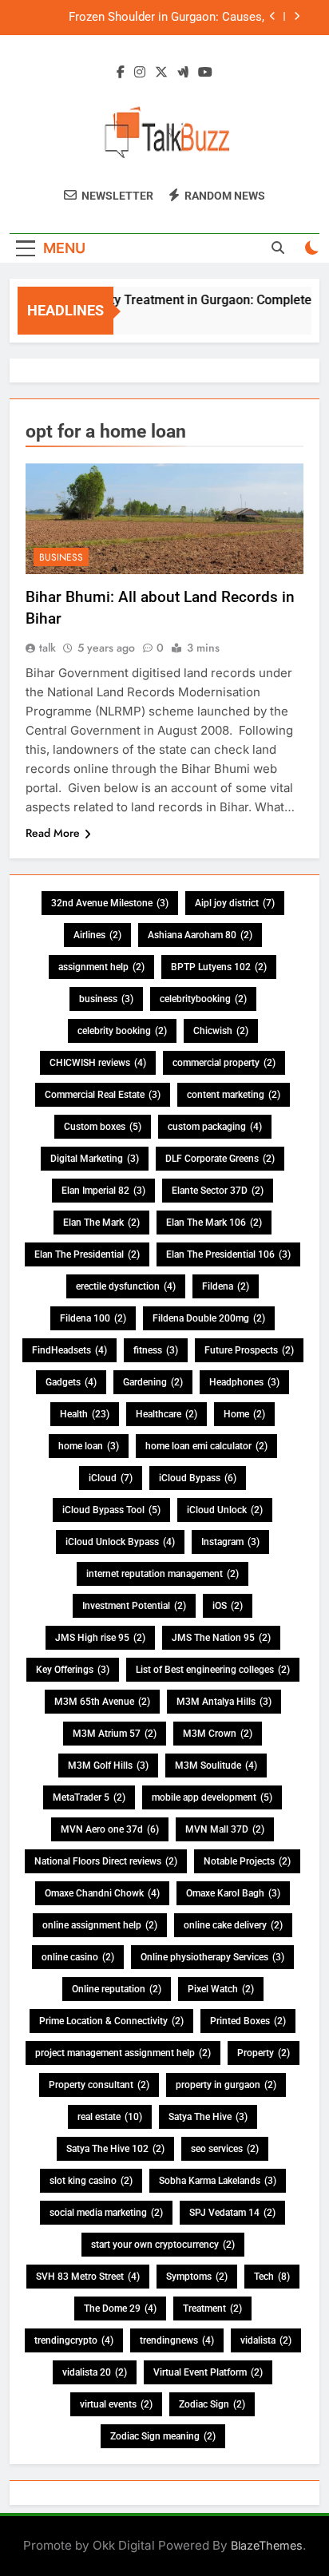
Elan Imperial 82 (103, 1191)
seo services (225, 2149)
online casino (78, 1957)
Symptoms (197, 2277)
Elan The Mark (101, 1223)
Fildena (226, 1286)
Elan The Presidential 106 (228, 1254)
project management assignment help (123, 2053)
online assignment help (100, 1925)
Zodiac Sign (212, 2404)
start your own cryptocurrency (163, 2245)
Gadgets (71, 1382)
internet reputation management (163, 1574)
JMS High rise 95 (100, 1638)
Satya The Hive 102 (115, 2149)
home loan (89, 1446)
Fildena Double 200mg (209, 1318)
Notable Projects (247, 1861)
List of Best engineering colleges (213, 1670)
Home (244, 1414)
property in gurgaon (226, 2085)
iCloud (111, 1478)
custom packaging (215, 1127)
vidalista (266, 2340)
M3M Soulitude (216, 1766)
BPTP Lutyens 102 (219, 967)
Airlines (97, 935)
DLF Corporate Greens (220, 1159)
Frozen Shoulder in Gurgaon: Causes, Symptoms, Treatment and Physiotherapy (155, 18)
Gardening (153, 1382)
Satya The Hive (208, 2117)
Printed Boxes (248, 2021)
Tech (272, 2277)
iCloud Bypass (198, 1478)
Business (61, 557)
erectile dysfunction (126, 1286)
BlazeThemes (267, 2545)
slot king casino (91, 2181)
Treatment (212, 2308)
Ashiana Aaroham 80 (200, 935)
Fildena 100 (93, 1318)
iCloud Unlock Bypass (120, 1542)
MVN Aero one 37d (110, 1829)
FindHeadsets (69, 1350)
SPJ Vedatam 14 (232, 2213)
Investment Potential (134, 1606)
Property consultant (99, 2085)
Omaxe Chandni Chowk (102, 1893)
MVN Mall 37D (225, 1829)
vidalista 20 (95, 2372)
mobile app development (212, 1797)
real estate (110, 2117)
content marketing (234, 1095)
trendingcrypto (74, 2340)
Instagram (230, 1542)
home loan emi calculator (206, 1446)
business (106, 999)
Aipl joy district (235, 903)
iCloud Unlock (225, 1510)
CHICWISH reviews (98, 1063)
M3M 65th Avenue (102, 1702)
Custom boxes (103, 1127)
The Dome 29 (120, 2308)
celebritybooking (203, 999)
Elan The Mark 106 (214, 1223)
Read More (53, 833)
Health (85, 1414)
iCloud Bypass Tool (111, 1510)
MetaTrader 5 (89, 1797)
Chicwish (221, 1031)
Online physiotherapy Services (212, 1957)
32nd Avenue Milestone (110, 903)
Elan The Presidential (87, 1254)
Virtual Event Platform (208, 2372)
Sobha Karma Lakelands (218, 2181)
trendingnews (177, 2340)
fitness (156, 1350)
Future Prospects (249, 1350)
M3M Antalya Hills (224, 1702)
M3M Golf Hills (108, 1766)
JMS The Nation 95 (221, 1638)
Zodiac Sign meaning (163, 2436)
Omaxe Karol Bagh (233, 1893)
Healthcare (166, 1414)
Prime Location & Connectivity (111, 2021)
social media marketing (106, 2213)
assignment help (101, 967)
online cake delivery (233, 1925)
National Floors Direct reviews (106, 1861)
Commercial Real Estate (103, 1095)
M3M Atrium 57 (115, 1734)
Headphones (244, 1382)
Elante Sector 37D (218, 1191)
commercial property (224, 1063)
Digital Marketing (95, 1159)
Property (264, 2053)
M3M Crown (218, 1734)
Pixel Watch (221, 1989)
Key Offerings (73, 1670)
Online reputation (117, 1989)
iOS (228, 1606)
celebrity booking (122, 1031)
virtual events (116, 2404)
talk (48, 648)
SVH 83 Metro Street (88, 2277)
